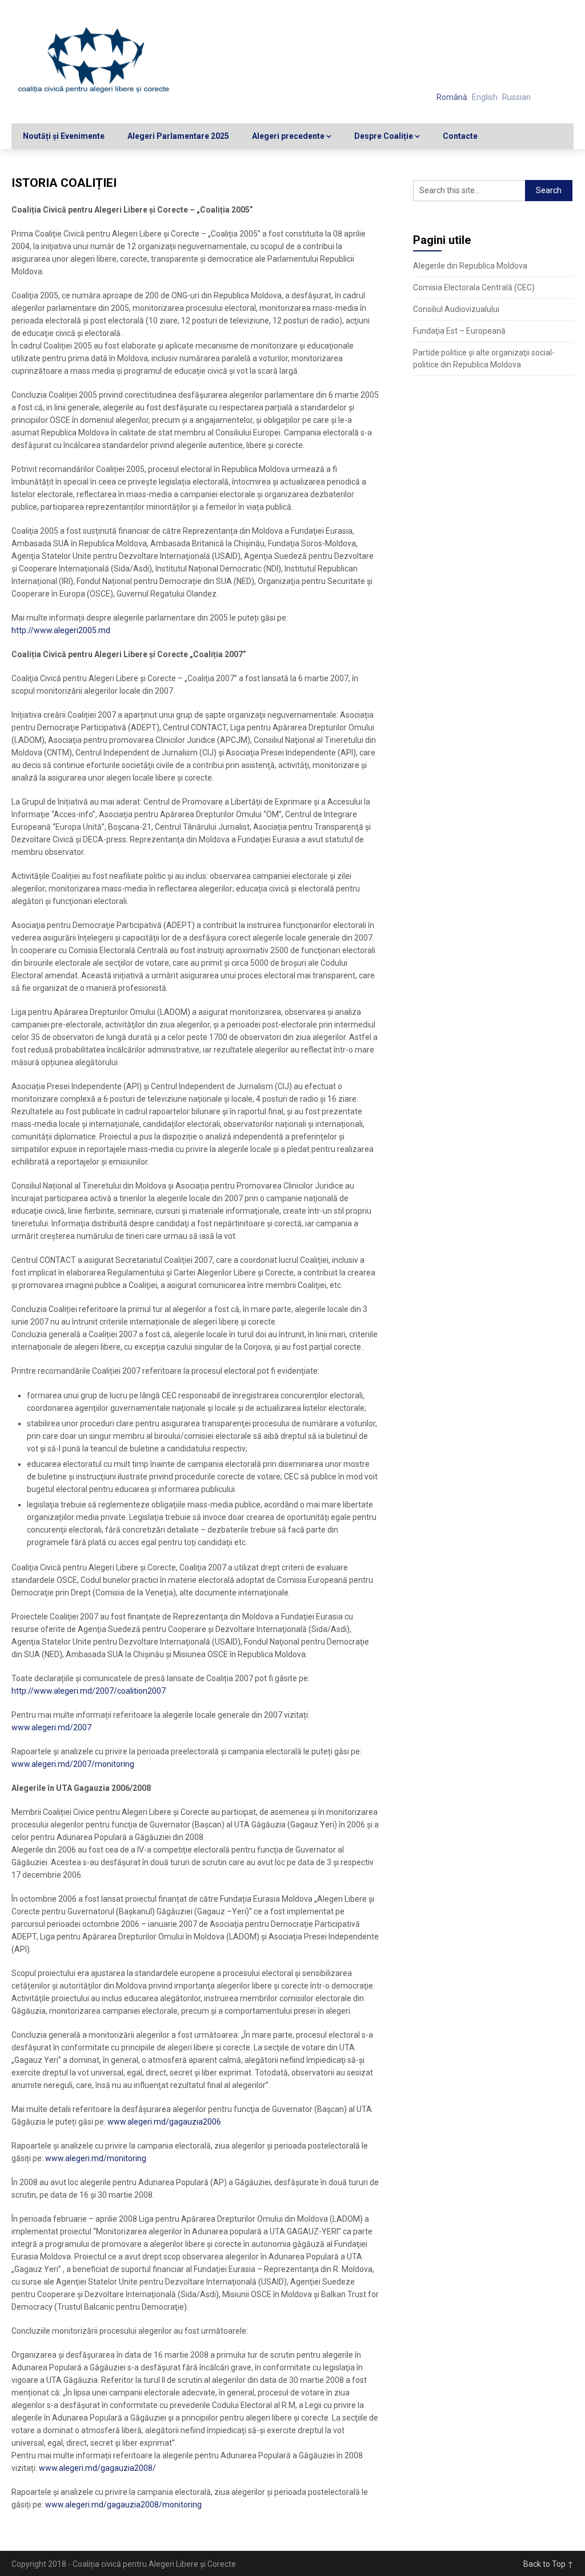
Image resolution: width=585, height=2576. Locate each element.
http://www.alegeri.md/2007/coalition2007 (89, 1691)
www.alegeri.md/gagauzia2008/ (97, 2468)
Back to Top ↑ (548, 2564)
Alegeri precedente (288, 136)
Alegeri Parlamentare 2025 (178, 136)
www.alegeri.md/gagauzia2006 (164, 2122)
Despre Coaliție (384, 136)
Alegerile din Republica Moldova (470, 266)
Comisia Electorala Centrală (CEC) (474, 287)
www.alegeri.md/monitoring (96, 2158)
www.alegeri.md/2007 (51, 1727)
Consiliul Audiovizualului (456, 309)
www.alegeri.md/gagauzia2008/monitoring (123, 2505)
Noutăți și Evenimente (64, 136)
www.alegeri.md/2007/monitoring (73, 1764)
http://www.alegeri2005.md (61, 630)
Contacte (460, 136)
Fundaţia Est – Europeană (459, 331)
